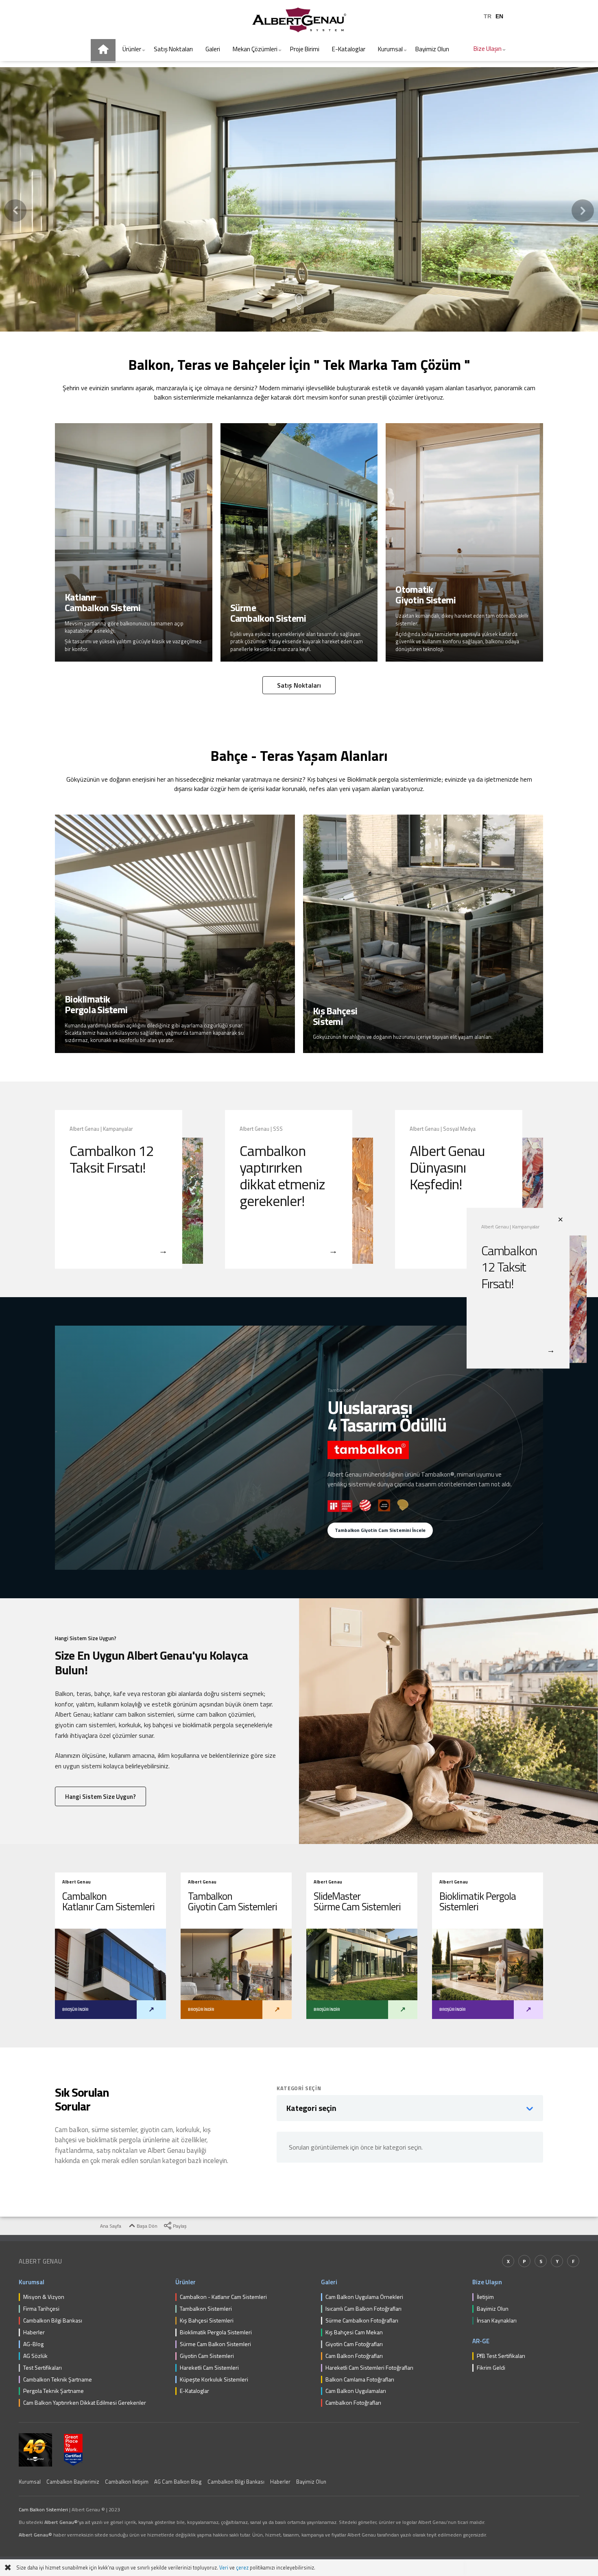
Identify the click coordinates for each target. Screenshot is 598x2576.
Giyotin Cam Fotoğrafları (354, 2344)
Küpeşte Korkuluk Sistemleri (214, 2380)
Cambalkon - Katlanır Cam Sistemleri (223, 2297)
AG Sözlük (35, 2356)
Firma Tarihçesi (41, 2309)
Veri (224, 2568)
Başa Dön (146, 2226)
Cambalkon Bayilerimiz (73, 2482)
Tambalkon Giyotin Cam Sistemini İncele (380, 1530)
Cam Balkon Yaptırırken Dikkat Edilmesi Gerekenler (85, 2403)
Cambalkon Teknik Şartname (58, 2380)
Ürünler (186, 2282)
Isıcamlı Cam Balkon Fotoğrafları (363, 2309)
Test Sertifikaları (43, 2368)
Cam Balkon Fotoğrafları (354, 2356)
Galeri (329, 2282)
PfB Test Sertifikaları (501, 2356)
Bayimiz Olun (493, 2309)
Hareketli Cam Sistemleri (209, 2368)
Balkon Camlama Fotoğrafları (360, 2380)
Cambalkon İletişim (127, 2482)
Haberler (34, 2332)
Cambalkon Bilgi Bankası (53, 2321)
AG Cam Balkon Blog (178, 2482)
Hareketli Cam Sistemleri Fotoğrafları (369, 2368)
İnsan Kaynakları (497, 2321)
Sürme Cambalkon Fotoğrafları (362, 2321)
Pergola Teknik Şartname (53, 2391)
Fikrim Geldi (491, 2368)
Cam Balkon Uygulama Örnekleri (364, 2297)
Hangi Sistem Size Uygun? (100, 1797)
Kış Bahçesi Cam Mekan (354, 2332)
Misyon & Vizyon (44, 2297)
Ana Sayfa (110, 2226)
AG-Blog (33, 2344)
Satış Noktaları (299, 685)
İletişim (485, 2297)
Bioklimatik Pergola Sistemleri (216, 2332)
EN (499, 16)
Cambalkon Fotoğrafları (353, 2403)
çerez (242, 2568)
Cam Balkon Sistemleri (43, 2509)
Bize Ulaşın (487, 2282)
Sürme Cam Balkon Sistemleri (215, 2344)
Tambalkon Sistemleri (206, 2309)
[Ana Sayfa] (103, 51)
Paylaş (179, 2226)
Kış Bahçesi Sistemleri (207, 2321)
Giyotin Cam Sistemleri (207, 2356)
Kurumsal (32, 2282)
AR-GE (481, 2341)
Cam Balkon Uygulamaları (356, 2391)
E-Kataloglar (194, 2391)
